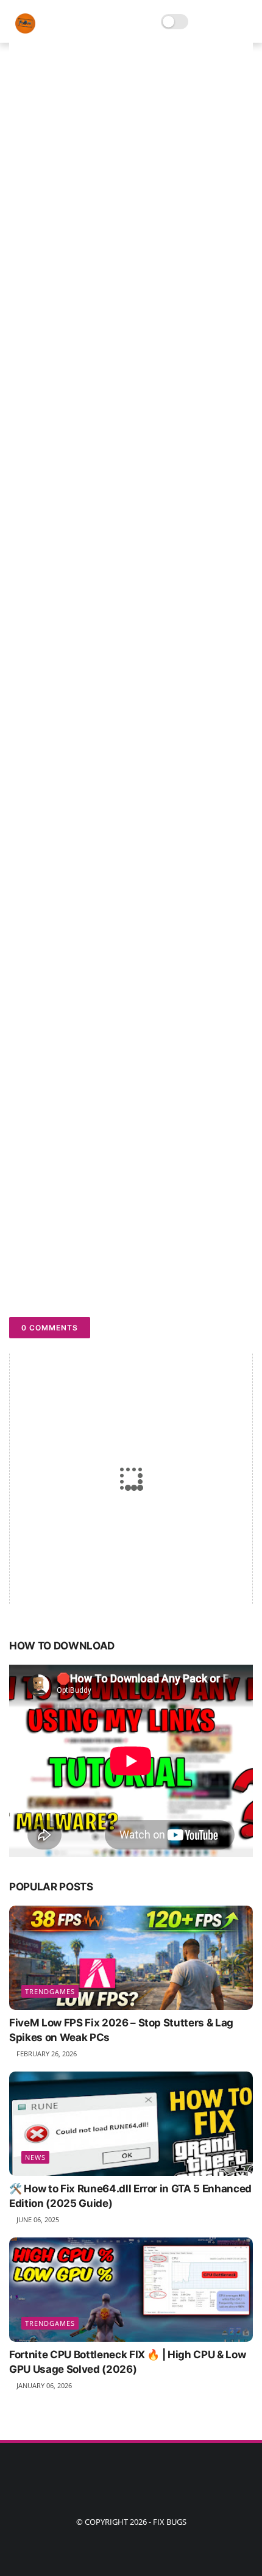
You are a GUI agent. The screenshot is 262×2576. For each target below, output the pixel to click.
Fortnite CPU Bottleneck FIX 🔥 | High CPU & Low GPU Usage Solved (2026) (127, 2362)
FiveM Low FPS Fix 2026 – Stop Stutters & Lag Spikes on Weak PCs (121, 2030)
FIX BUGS (170, 2522)
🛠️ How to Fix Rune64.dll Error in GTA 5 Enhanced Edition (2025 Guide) (130, 2196)
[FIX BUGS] (25, 30)
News (35, 2157)
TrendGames (50, 1991)
